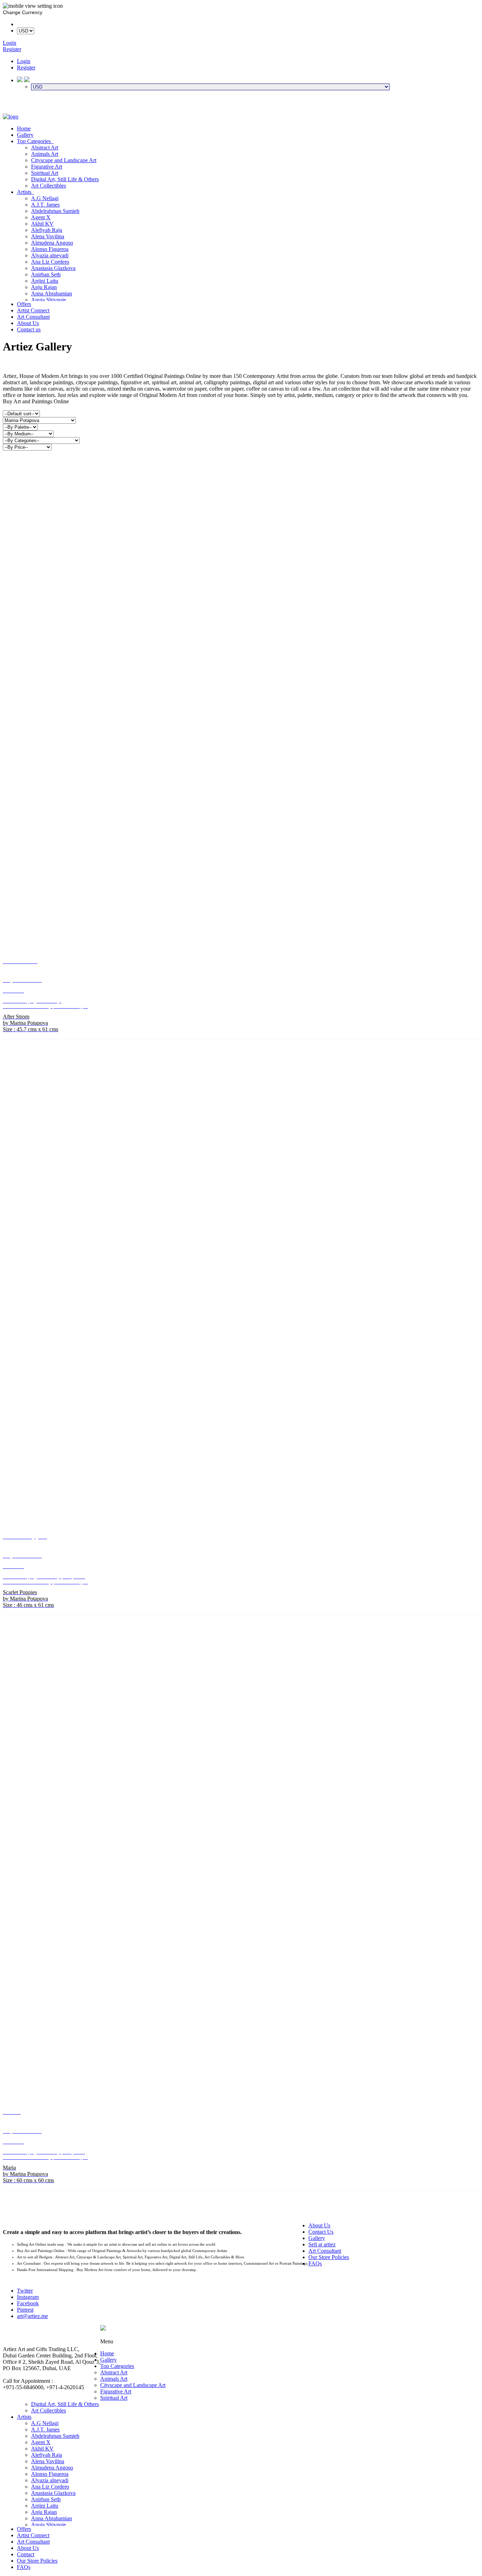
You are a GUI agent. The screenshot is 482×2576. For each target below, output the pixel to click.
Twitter (25, 2291)
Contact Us (321, 2232)
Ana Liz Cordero (50, 262)
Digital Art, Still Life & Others (65, 179)
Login (24, 61)
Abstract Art (45, 148)
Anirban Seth (46, 274)
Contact (26, 2554)
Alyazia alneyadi (50, 255)
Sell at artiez (322, 2244)
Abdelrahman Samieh (55, 211)
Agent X (41, 217)
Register (26, 68)
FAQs (315, 2263)
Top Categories (35, 141)
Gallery (25, 135)
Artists (26, 192)
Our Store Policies (329, 2257)
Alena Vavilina (48, 236)
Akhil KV (42, 224)
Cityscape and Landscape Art (64, 160)
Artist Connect (33, 310)
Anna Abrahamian (52, 293)
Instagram (28, 2297)
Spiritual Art (45, 173)
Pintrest (25, 2310)
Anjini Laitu (45, 281)
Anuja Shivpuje (49, 300)
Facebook (28, 2303)
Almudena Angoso (52, 243)
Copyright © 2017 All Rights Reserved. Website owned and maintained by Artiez (290, 2335)
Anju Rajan (44, 287)
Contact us (29, 329)
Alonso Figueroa (50, 249)
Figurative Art (47, 167)
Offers (24, 304)
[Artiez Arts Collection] (11, 117)
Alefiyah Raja (47, 230)
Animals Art (45, 154)
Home (24, 129)
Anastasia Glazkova (53, 268)
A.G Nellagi (45, 198)
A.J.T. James (45, 205)
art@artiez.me (32, 2316)
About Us (28, 323)
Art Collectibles (49, 186)
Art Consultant (33, 317)
